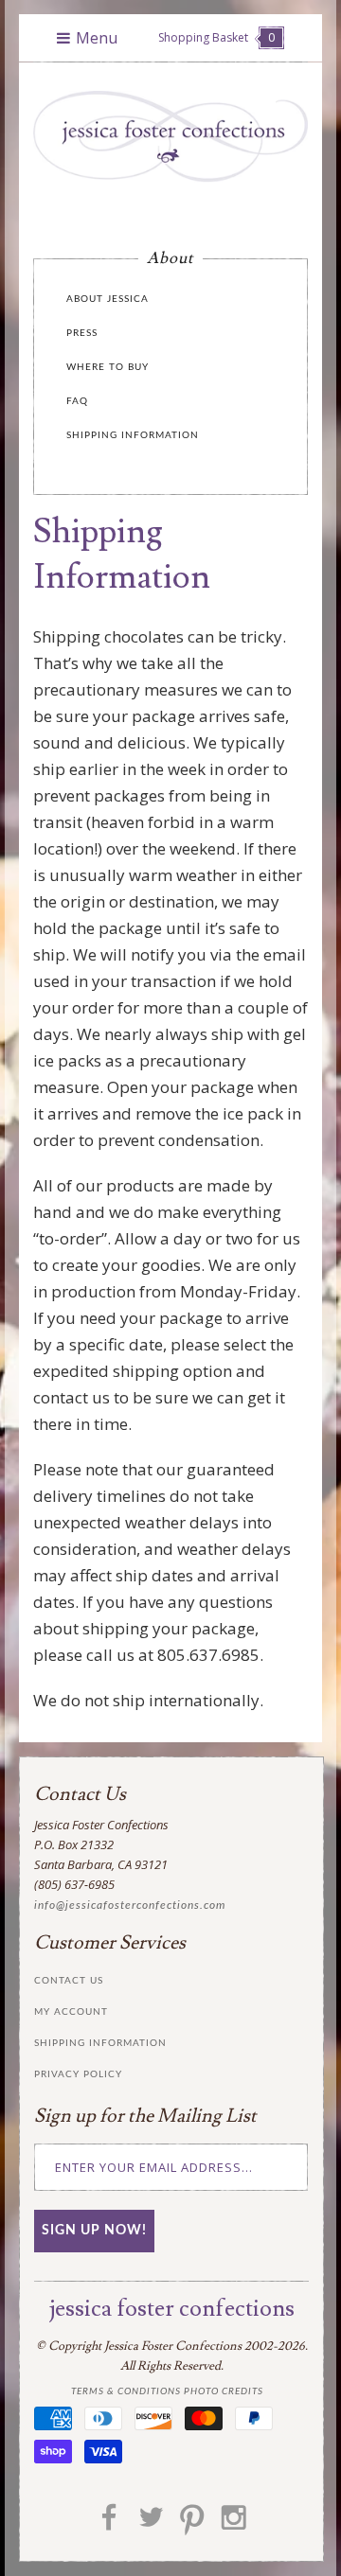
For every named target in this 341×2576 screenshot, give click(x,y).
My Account (71, 2012)
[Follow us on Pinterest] (192, 2524)
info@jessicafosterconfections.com (130, 1905)
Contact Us (69, 1981)
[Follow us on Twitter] (151, 2524)
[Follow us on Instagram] (234, 2524)
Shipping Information (133, 435)
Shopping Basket (216, 37)
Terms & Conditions (126, 2391)
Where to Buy (108, 367)
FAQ (77, 401)
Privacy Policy (78, 2074)
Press (82, 333)
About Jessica (108, 299)
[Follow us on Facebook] (109, 2524)
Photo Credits (224, 2391)
